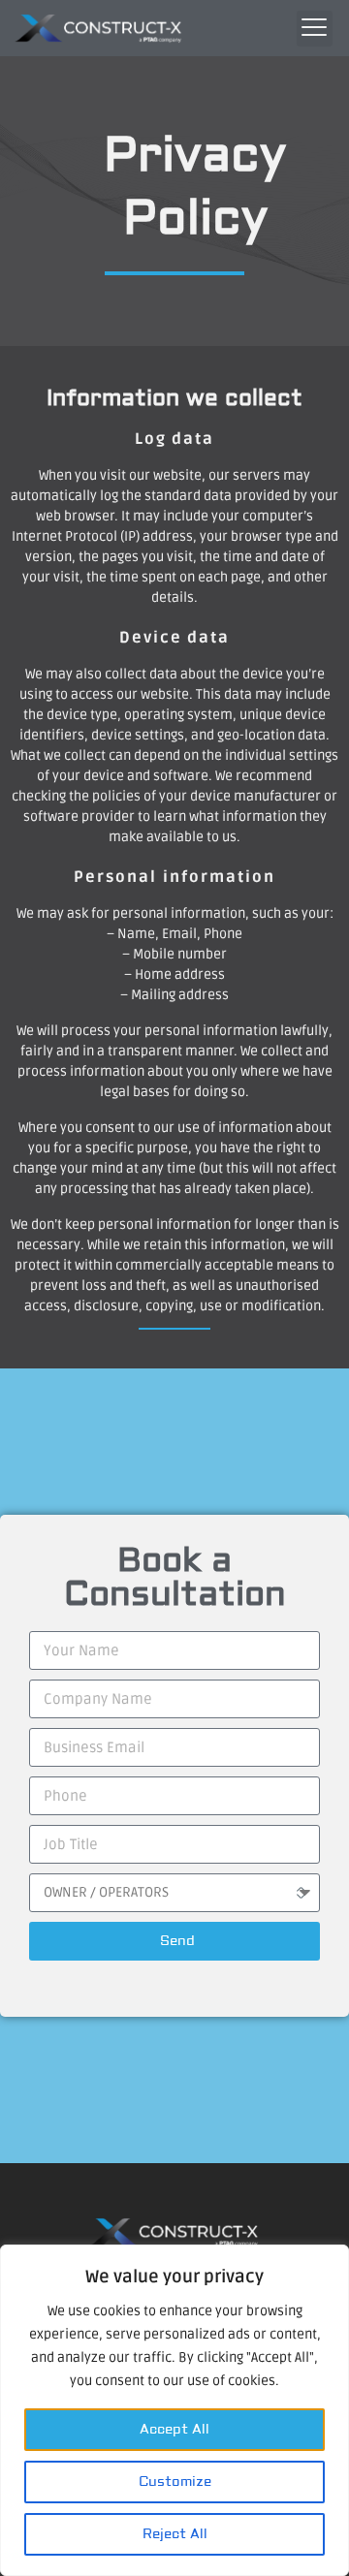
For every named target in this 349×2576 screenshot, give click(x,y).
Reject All (175, 2534)
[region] (174, 2410)
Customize (175, 2482)
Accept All (174, 2430)
